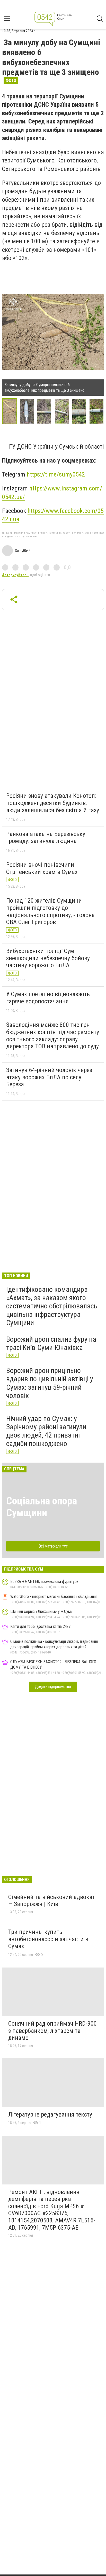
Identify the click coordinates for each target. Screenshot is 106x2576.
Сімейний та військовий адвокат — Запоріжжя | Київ (52, 1901)
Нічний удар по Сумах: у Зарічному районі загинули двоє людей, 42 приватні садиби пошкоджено (46, 1431)
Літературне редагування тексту (50, 2114)
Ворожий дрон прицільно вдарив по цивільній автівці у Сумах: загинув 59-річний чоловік (50, 1383)
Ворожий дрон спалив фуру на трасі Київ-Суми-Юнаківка (51, 1343)
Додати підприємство (53, 1687)
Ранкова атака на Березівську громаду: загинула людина (46, 838)
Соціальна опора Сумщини (42, 1507)
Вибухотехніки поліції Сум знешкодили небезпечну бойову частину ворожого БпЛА (48, 958)
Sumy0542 (23, 551)
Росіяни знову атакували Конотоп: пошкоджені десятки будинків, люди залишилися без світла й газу (53, 803)
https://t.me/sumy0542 (56, 474)
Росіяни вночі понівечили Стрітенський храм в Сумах (42, 868)
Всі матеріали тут (53, 1546)
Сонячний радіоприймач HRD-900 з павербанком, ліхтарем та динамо (52, 2031)
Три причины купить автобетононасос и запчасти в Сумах (48, 1939)
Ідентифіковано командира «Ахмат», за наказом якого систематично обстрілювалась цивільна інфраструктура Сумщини (52, 1306)
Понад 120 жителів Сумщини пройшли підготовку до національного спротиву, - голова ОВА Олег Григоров (50, 911)
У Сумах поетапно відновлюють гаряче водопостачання (48, 998)
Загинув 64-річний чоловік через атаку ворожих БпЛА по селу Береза (49, 1077)
